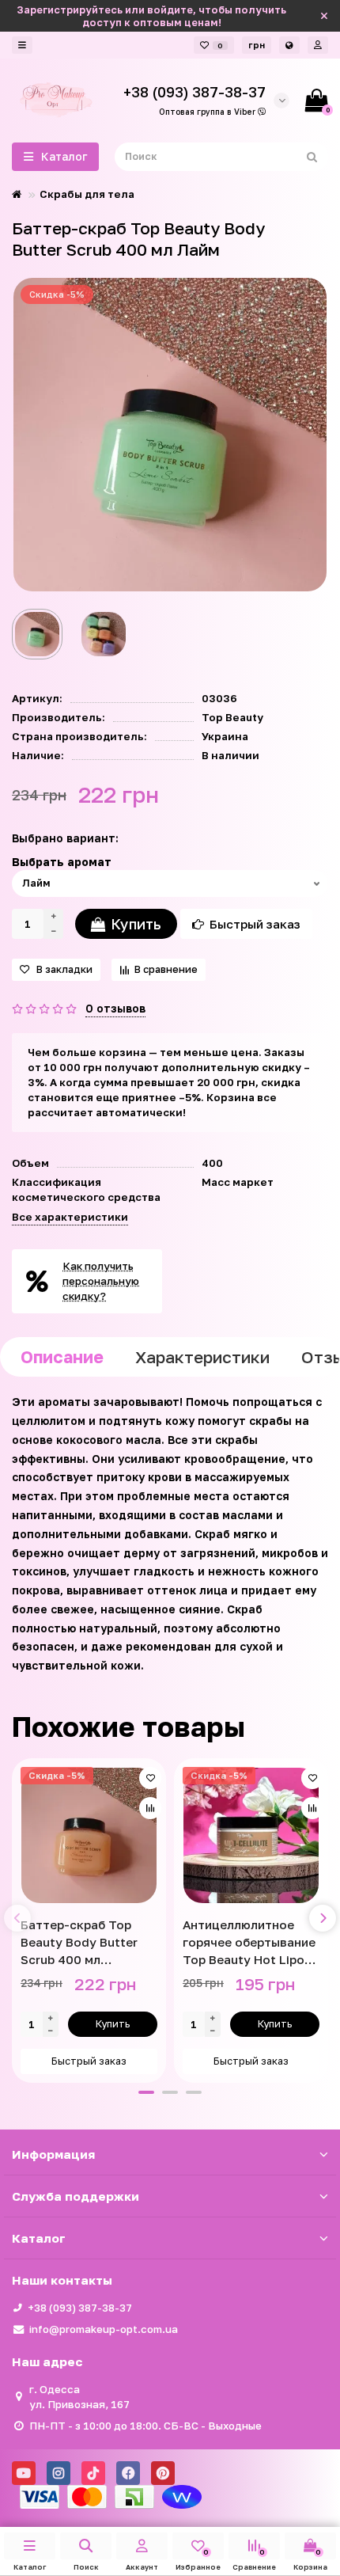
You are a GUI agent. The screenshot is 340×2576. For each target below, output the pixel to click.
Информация (53, 2154)
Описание (62, 1357)
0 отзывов (115, 1008)
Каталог (39, 2238)
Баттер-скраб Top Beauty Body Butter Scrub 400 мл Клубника (79, 1943)
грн (257, 45)
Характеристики (202, 1357)
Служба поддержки (76, 2196)
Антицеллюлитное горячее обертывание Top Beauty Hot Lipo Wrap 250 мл (249, 1943)
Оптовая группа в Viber (208, 112)
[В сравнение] (150, 1808)
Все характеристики (70, 1217)
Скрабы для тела (87, 194)
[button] (146, 2092)
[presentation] (17, 1918)
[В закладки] (150, 1778)
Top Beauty (232, 717)
